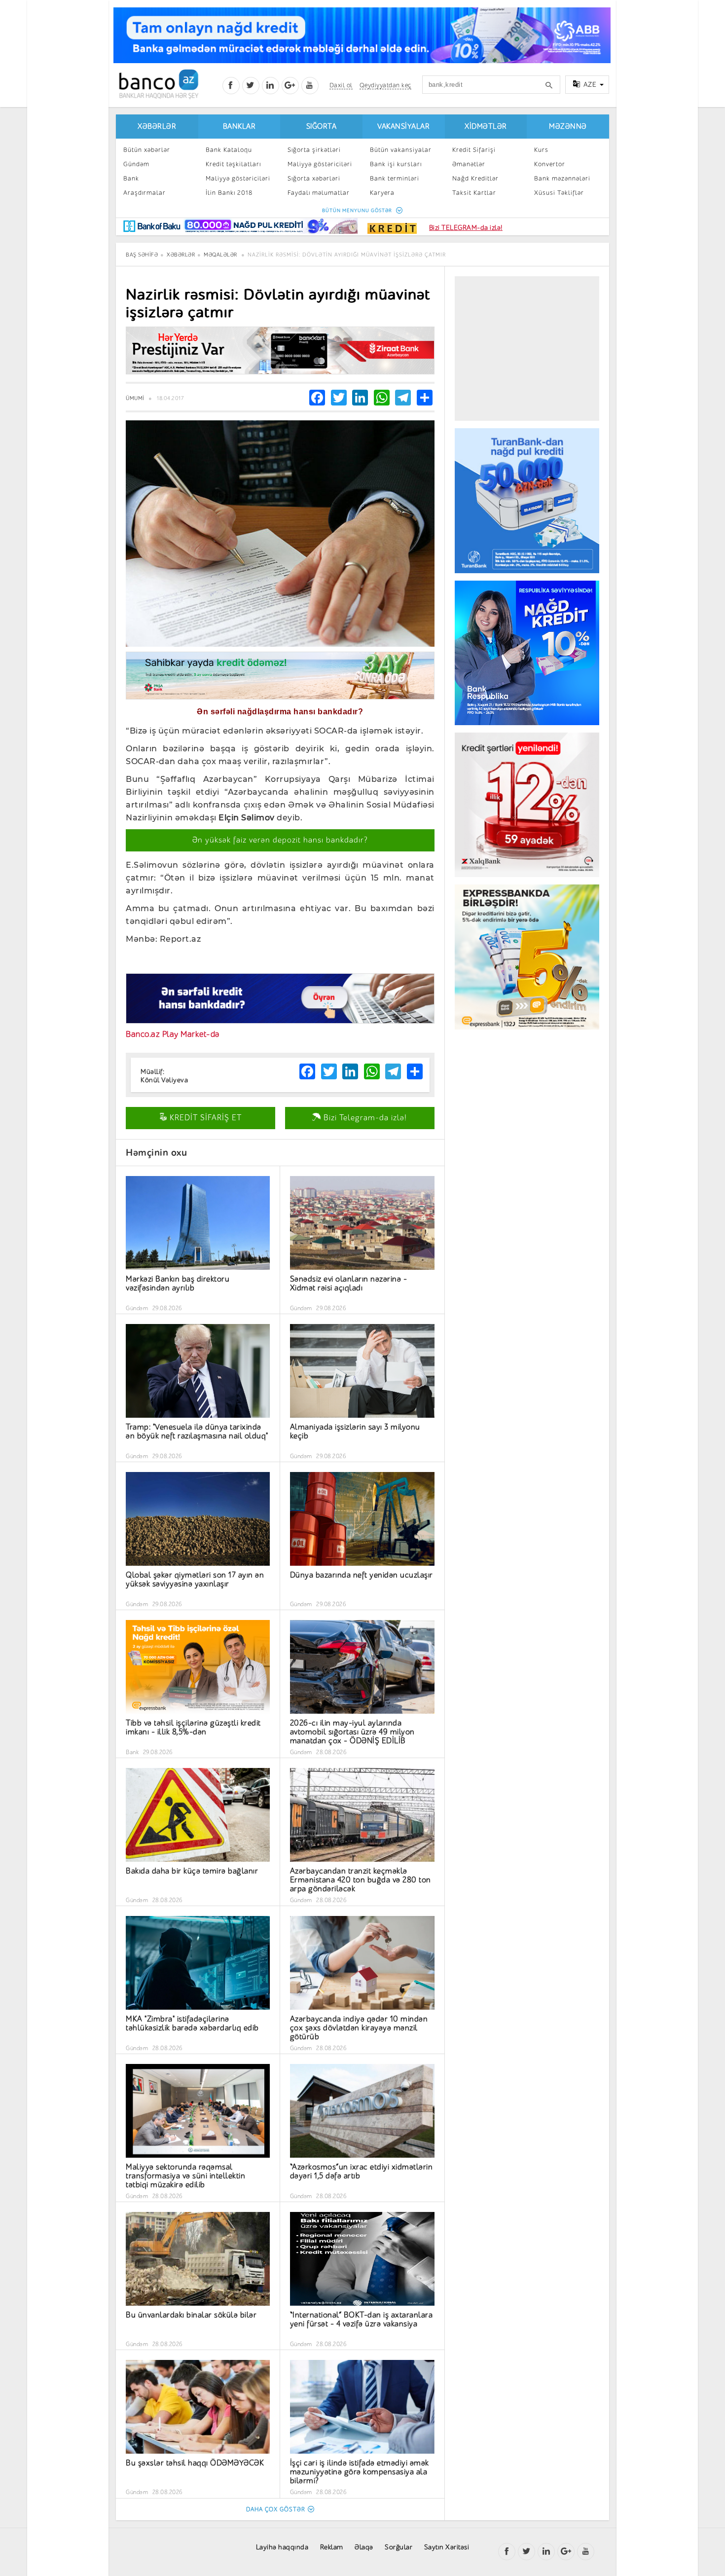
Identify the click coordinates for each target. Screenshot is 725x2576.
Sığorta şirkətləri (314, 150)
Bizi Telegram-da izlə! (364, 1118)
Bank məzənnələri (562, 178)
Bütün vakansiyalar (401, 150)
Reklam (332, 2547)
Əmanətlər (469, 164)
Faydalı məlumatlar (319, 193)
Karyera (382, 193)
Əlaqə (364, 2547)
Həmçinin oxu (156, 1153)
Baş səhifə (142, 255)
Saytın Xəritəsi (447, 2547)
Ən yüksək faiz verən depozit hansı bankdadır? (280, 840)
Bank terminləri (395, 178)
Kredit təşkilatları (233, 164)
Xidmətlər (486, 127)
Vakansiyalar (403, 127)
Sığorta (322, 127)
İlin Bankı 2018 (229, 193)
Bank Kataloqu (229, 150)
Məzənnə (568, 127)
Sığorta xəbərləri (314, 178)
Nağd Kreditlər (475, 178)
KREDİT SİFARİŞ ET (204, 1118)
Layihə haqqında (282, 2547)
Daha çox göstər (276, 2509)
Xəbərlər (157, 127)
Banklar (239, 127)
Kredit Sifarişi (474, 150)
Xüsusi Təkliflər (559, 193)
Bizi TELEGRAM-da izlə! (466, 228)
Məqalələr (220, 255)
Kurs (541, 150)
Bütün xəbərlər (147, 150)
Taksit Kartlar (474, 193)
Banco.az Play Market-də (173, 1034)
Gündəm (136, 164)
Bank (131, 178)
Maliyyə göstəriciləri (238, 178)
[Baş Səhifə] (159, 84)
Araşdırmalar (145, 193)
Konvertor (550, 164)
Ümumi (135, 398)
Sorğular (399, 2547)
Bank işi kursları (396, 164)
